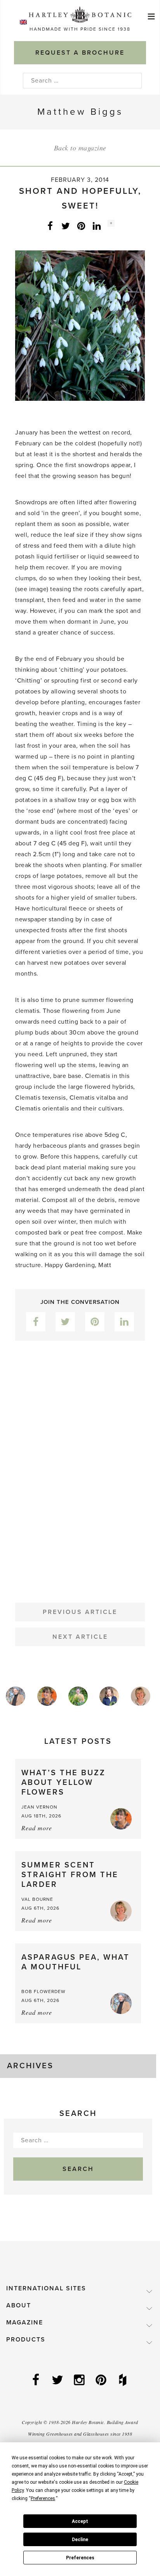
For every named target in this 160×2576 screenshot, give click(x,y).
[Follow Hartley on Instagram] (80, 2381)
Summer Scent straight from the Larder (70, 1875)
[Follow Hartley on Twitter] (58, 2381)
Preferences (80, 2558)
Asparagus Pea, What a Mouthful (76, 1962)
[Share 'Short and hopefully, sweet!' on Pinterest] (81, 226)
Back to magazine (80, 148)
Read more (37, 1828)
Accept (80, 2521)
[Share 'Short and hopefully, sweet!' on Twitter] (66, 226)
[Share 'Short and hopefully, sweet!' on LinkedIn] (97, 226)
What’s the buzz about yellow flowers (63, 1783)
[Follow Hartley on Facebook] (37, 2381)
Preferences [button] (43, 2498)
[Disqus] (80, 1466)
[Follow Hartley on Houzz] (123, 2381)
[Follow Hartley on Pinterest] (102, 2381)
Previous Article (80, 1612)
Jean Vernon (39, 1807)
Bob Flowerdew (43, 1991)
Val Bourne (37, 1899)
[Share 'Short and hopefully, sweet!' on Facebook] (50, 226)
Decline (80, 2540)
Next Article (80, 1637)
